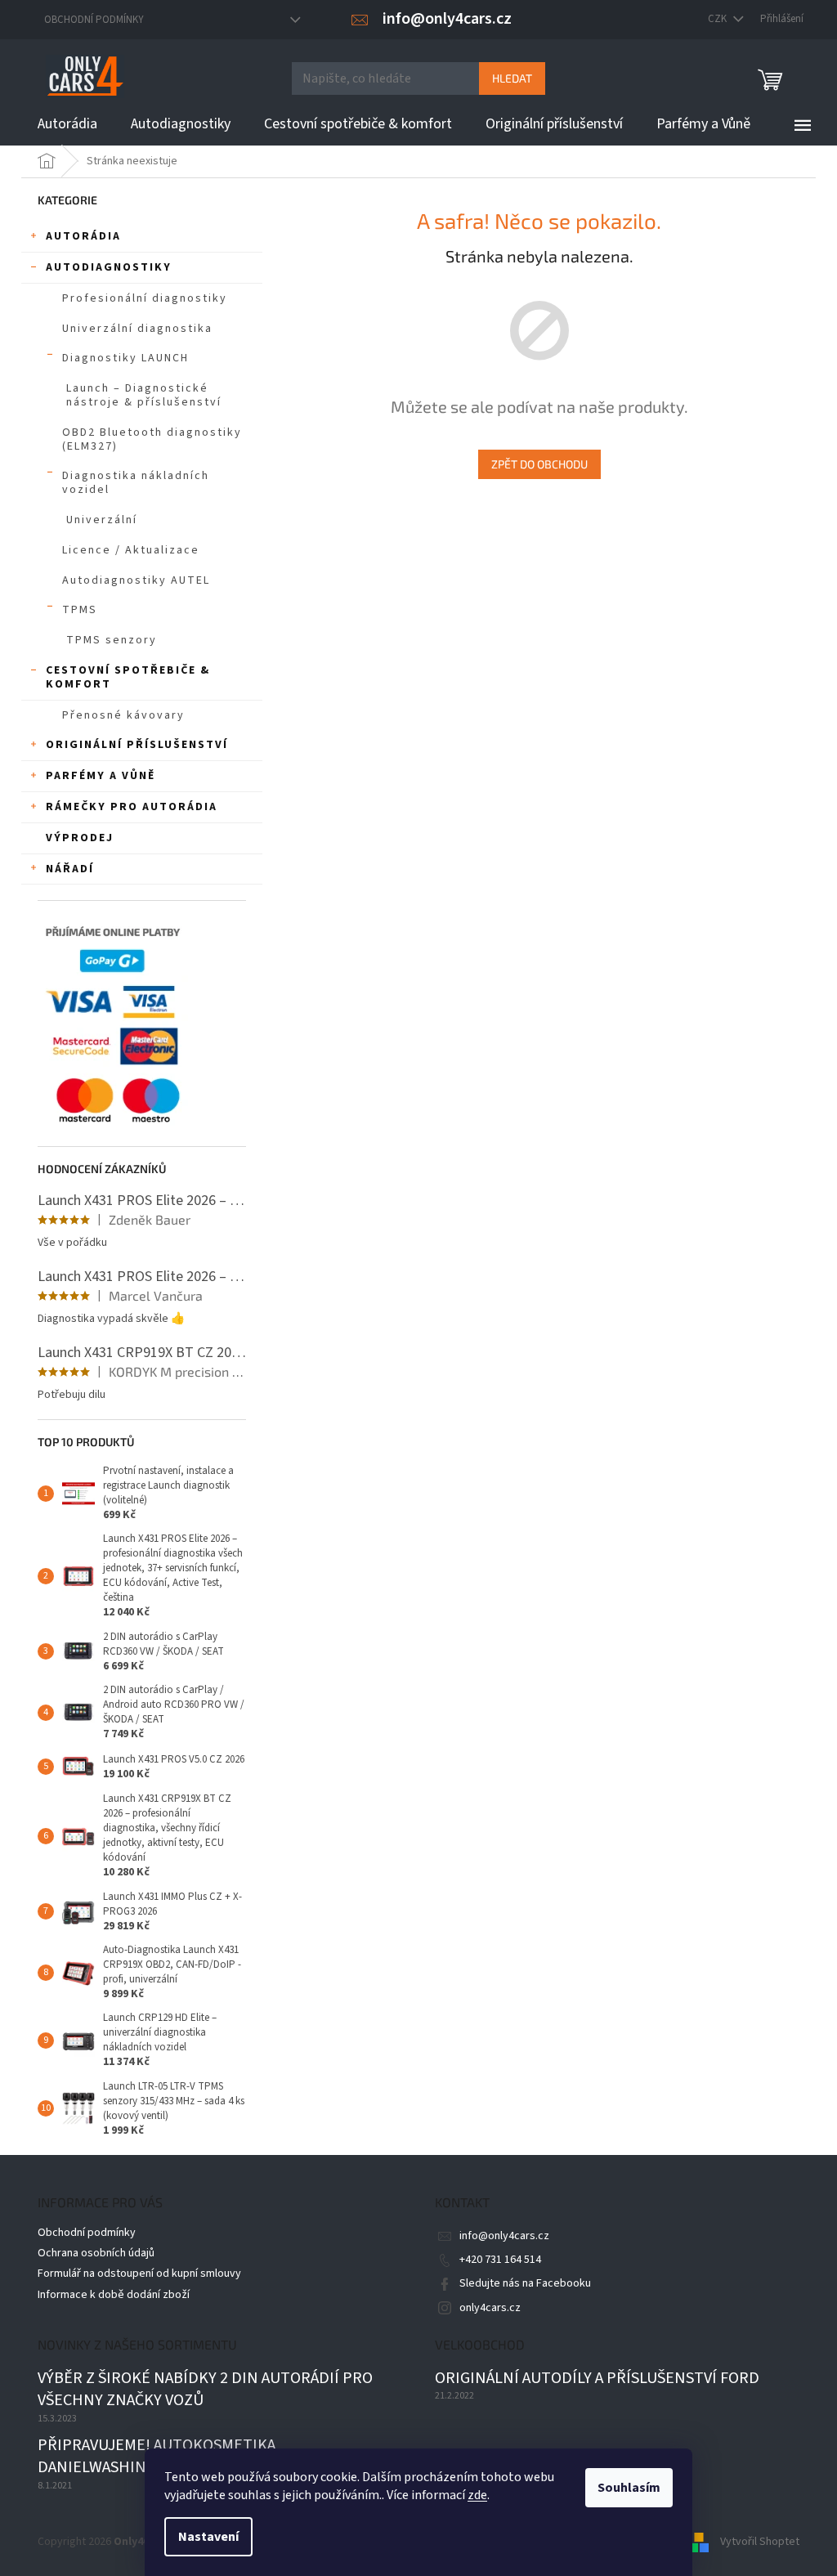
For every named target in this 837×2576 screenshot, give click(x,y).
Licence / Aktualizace (131, 550)
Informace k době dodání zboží (114, 2295)
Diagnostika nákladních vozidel (136, 483)
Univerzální (102, 520)
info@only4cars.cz (504, 2236)
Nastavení (208, 2537)
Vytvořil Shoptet (760, 2542)
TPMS (80, 610)
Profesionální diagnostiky (145, 298)
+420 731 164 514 (500, 2260)
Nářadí (70, 869)
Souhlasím (629, 2488)
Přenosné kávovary (123, 715)
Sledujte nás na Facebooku (525, 2283)
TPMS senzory (112, 640)
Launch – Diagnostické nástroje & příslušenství (144, 395)
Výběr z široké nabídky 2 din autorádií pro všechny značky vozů (205, 2390)
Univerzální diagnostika (137, 329)
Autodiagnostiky (109, 267)
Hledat (512, 78)
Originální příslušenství (137, 745)
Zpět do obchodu (539, 464)
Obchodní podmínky (94, 20)
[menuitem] (67, 124)
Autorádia (83, 236)
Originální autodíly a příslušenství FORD (597, 2379)
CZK (718, 19)
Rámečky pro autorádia (132, 807)
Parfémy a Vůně (101, 776)
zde (477, 2495)
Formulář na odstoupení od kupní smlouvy (139, 2274)
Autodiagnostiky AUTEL (136, 580)
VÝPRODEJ (80, 838)
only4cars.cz (490, 2308)
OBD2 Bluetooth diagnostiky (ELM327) (152, 439)
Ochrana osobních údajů (96, 2253)
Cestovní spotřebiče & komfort (128, 677)
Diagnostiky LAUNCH (125, 358)
